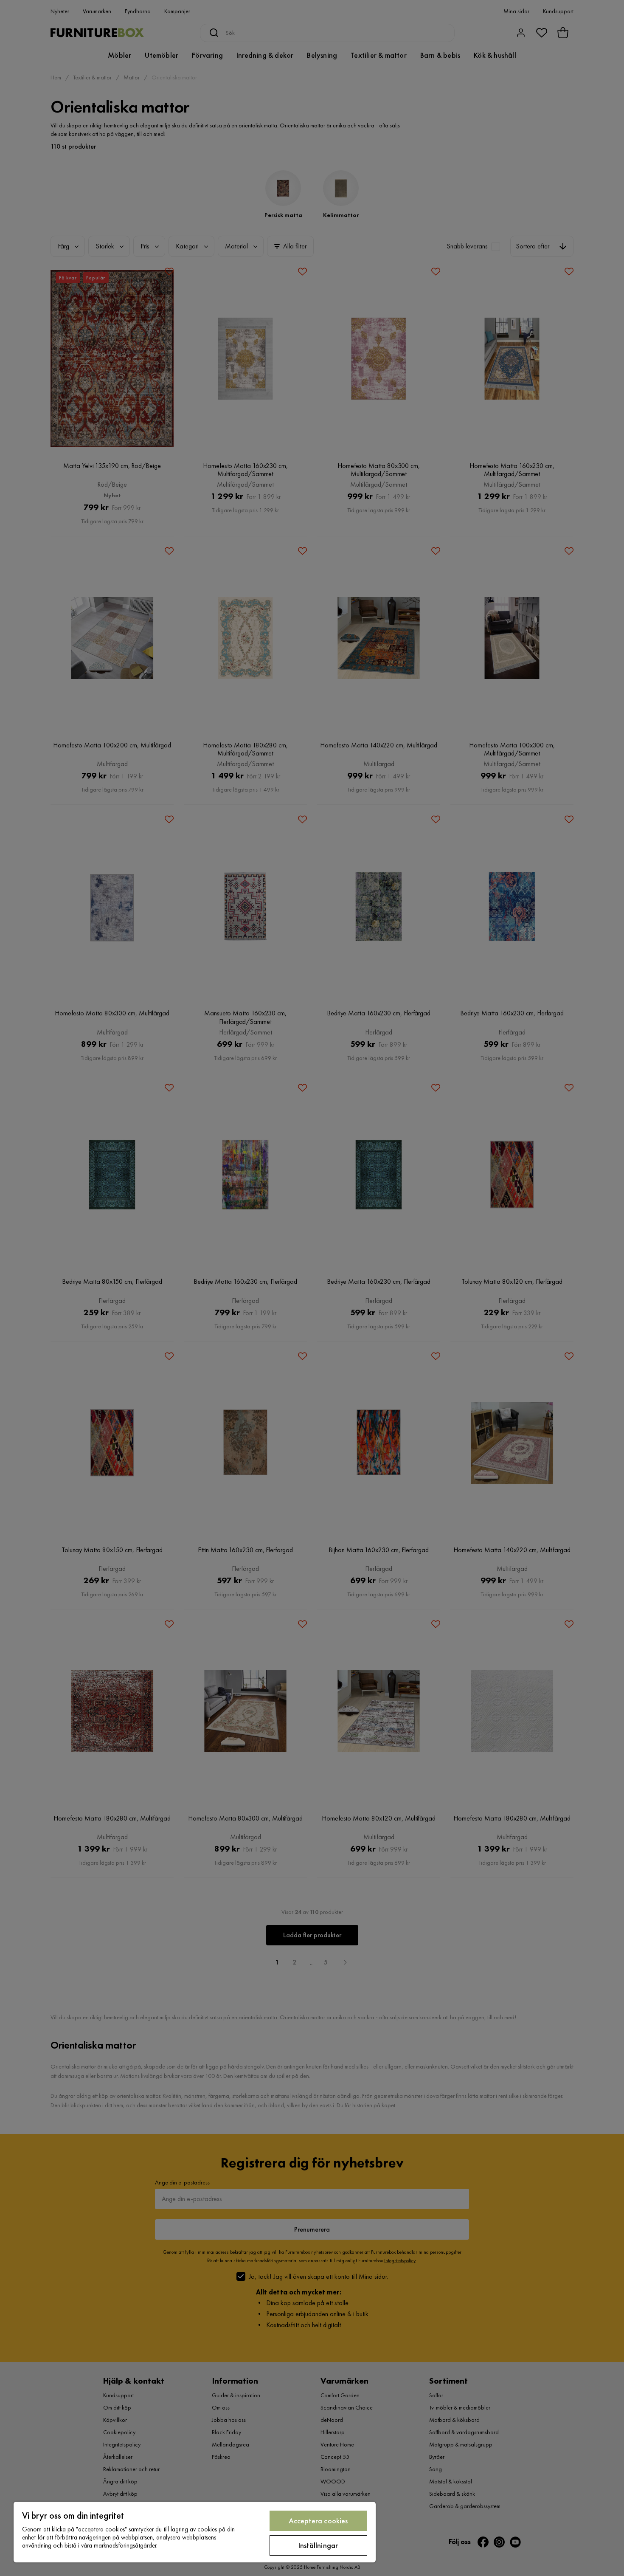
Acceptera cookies (318, 2521)
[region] (195, 2532)
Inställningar (318, 2545)
